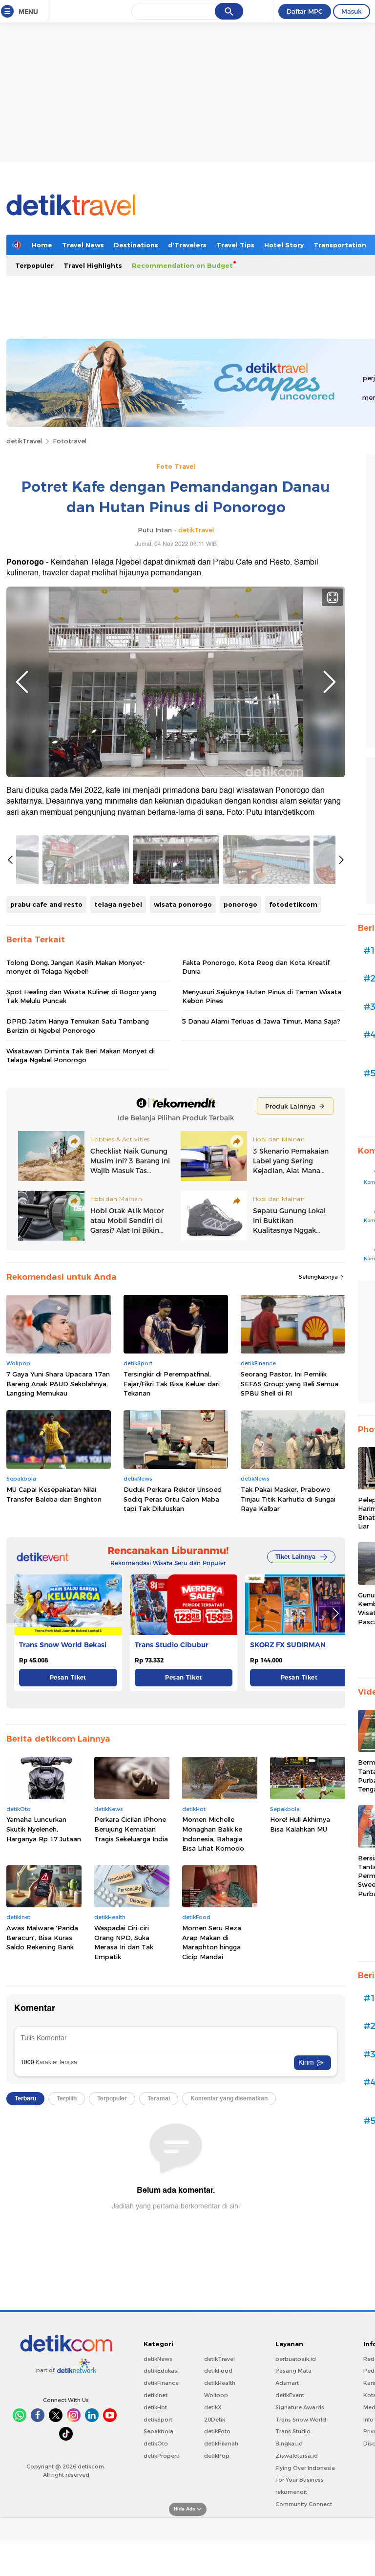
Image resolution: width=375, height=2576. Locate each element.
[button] (335, 1614)
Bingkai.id (289, 2444)
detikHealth (220, 2383)
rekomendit (291, 2492)
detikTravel (24, 441)
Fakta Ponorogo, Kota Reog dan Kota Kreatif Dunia (256, 967)
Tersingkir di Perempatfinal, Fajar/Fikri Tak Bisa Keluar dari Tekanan (172, 1384)
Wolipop (216, 2395)
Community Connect (304, 2504)
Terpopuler (34, 265)
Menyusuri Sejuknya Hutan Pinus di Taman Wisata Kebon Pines (262, 996)
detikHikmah (221, 2444)
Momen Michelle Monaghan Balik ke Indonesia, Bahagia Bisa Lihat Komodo (213, 1834)
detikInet (156, 2395)
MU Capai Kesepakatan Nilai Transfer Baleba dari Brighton (54, 1494)
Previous (22, 682)
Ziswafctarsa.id (297, 2456)
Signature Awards (300, 2407)
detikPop (217, 2456)
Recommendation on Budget (182, 265)
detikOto (156, 2444)
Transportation (340, 245)
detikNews (158, 2359)
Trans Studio (293, 2431)
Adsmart (287, 2383)
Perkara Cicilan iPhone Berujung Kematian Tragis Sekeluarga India (131, 1829)
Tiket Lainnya (295, 1557)
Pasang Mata (293, 2371)
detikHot (155, 2407)
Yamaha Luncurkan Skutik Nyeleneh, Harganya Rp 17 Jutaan (44, 1829)
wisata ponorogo (183, 904)
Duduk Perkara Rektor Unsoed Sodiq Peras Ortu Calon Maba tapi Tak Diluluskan (173, 1499)
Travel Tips (235, 245)
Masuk (352, 11)
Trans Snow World (301, 2420)
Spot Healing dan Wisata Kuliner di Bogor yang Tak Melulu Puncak (81, 996)
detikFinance (161, 2383)
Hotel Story (284, 245)
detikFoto (217, 2431)
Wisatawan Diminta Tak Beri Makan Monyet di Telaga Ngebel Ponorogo (81, 1055)
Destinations (136, 245)
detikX (213, 2407)
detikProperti (162, 2456)
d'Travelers (187, 245)
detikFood (218, 2371)
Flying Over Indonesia (305, 2468)
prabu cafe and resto (46, 904)
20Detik (215, 2420)
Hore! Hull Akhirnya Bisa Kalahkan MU (300, 1824)
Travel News (83, 245)
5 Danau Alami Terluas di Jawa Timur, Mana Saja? (261, 1021)
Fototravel (70, 441)
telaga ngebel (118, 904)
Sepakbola (158, 2431)
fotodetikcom (293, 904)
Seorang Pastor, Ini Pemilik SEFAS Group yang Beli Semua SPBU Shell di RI (290, 1384)
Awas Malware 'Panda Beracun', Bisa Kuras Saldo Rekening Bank (42, 1937)
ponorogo (240, 904)
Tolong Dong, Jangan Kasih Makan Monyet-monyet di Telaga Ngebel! (76, 967)
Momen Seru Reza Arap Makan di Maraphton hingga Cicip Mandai (212, 1942)
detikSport (158, 2420)
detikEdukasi (161, 2371)
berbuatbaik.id (296, 2359)
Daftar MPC (305, 11)
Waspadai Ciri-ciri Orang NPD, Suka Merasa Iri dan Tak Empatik (124, 1942)
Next (330, 682)
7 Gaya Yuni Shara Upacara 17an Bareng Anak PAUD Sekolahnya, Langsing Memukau (58, 1384)
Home (42, 245)
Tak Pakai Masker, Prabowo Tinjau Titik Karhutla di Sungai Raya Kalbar (288, 1499)
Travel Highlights (93, 265)
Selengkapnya (319, 1277)
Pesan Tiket (68, 1677)
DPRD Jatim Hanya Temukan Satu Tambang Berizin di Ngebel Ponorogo (78, 1026)
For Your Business (300, 2480)
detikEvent (290, 2395)
